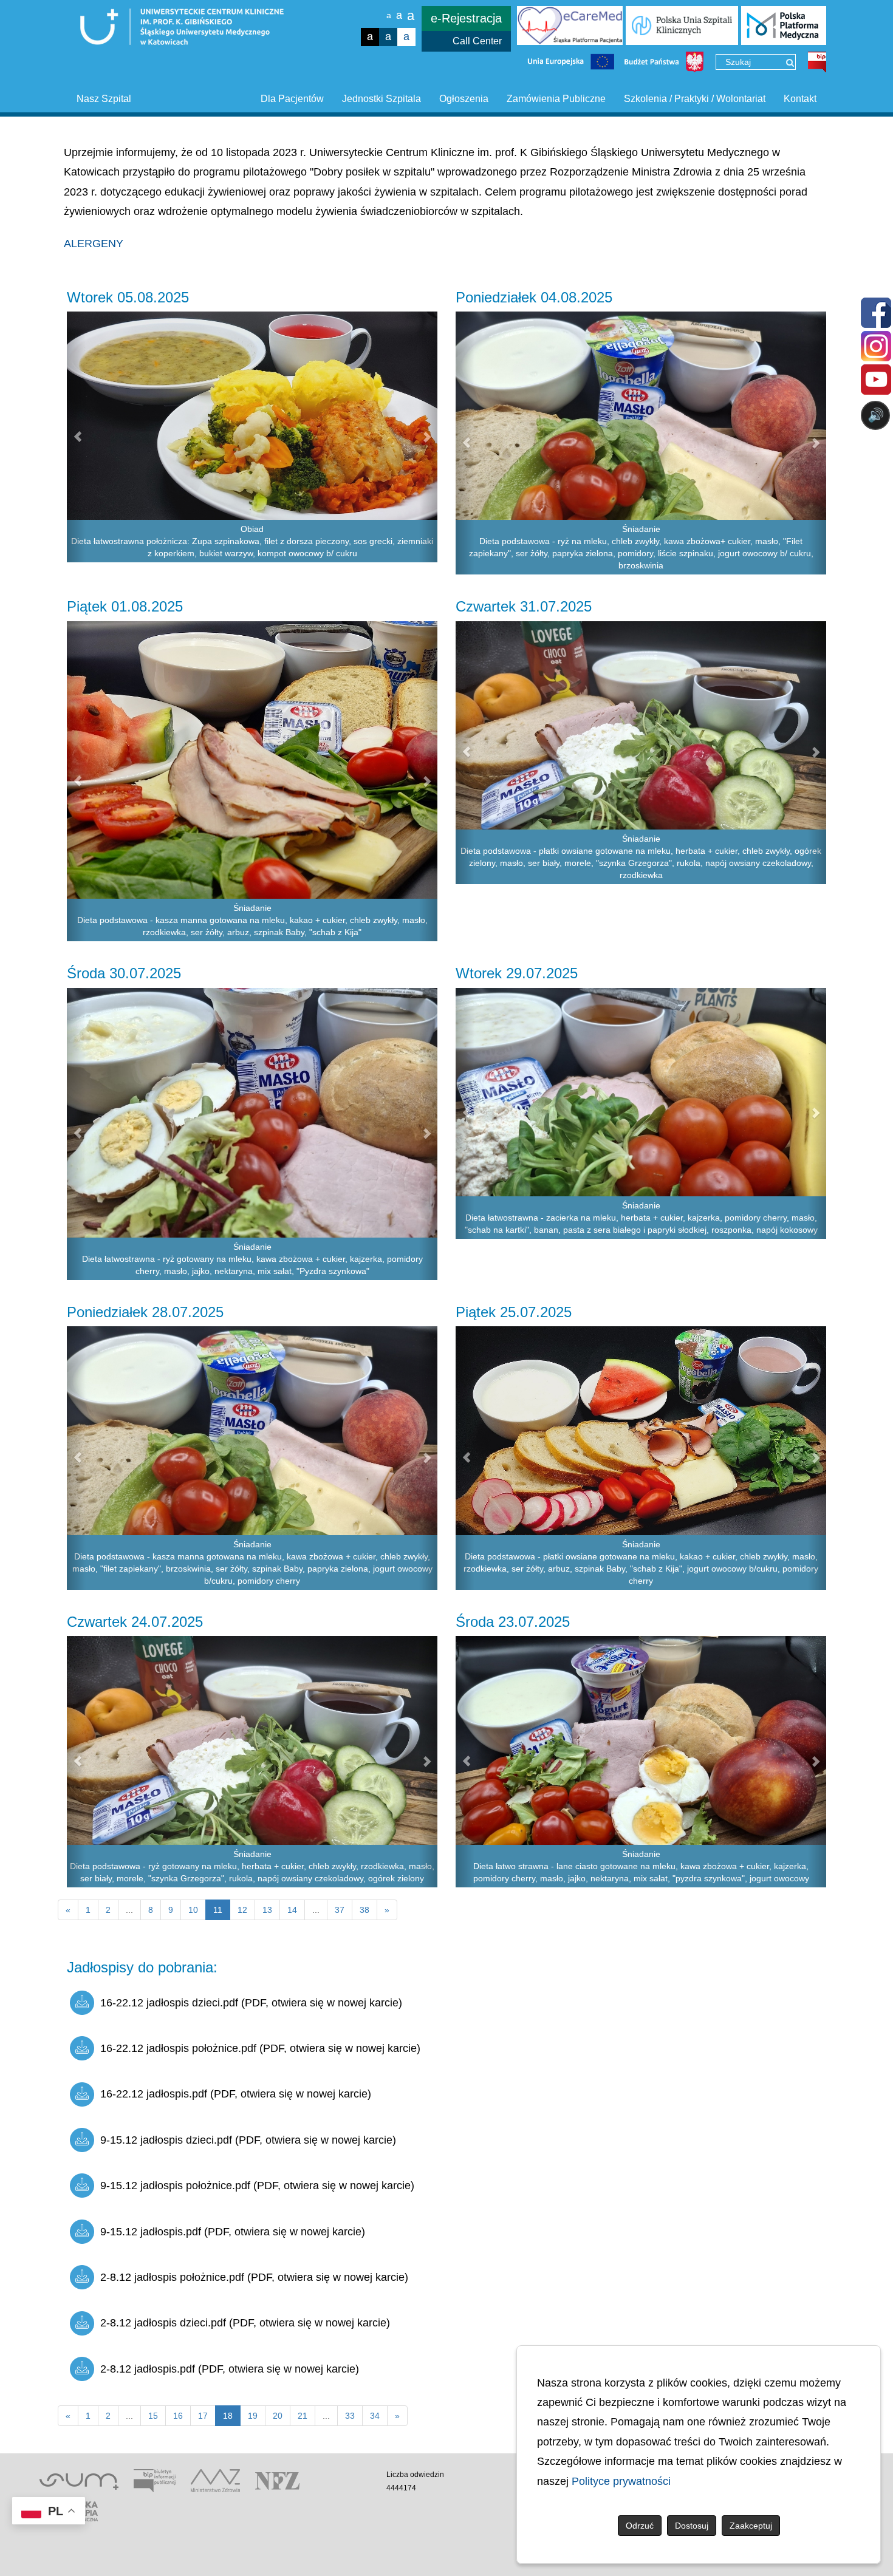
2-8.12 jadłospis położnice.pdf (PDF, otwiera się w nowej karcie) (254, 2277)
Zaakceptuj (751, 2526)
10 (193, 1910)
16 (178, 2416)
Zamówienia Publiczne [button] (556, 99)
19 (253, 2416)
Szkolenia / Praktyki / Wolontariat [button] (695, 99)
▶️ (527, 463)
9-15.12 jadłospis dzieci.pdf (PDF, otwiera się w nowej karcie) (248, 2140)
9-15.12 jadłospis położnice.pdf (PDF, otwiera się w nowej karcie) (257, 2186)
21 (303, 2416)
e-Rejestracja (466, 18)
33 (350, 2416)
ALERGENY (94, 244)
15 (153, 2416)
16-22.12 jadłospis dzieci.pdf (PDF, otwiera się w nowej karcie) (251, 2003)
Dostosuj (692, 2526)
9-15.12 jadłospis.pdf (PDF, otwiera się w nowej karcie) (233, 2232)
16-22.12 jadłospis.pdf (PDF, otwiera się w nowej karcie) (236, 2094)
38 (364, 1910)
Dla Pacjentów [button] (292, 99)
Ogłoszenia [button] (464, 99)
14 (292, 1910)
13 (267, 1910)
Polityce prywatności (621, 2481)
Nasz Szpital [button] (104, 99)
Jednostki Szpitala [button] (381, 99)
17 (203, 2416)
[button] (76, 437)
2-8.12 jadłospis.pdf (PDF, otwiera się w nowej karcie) (230, 2369)
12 (242, 1910)
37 (340, 1910)
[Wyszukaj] (790, 63)
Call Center (477, 41)
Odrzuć (640, 2526)
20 (278, 2416)
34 (375, 2416)
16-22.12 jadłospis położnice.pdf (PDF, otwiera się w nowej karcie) (260, 2048)
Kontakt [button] (800, 99)
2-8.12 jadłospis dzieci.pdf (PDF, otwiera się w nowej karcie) (245, 2323)
